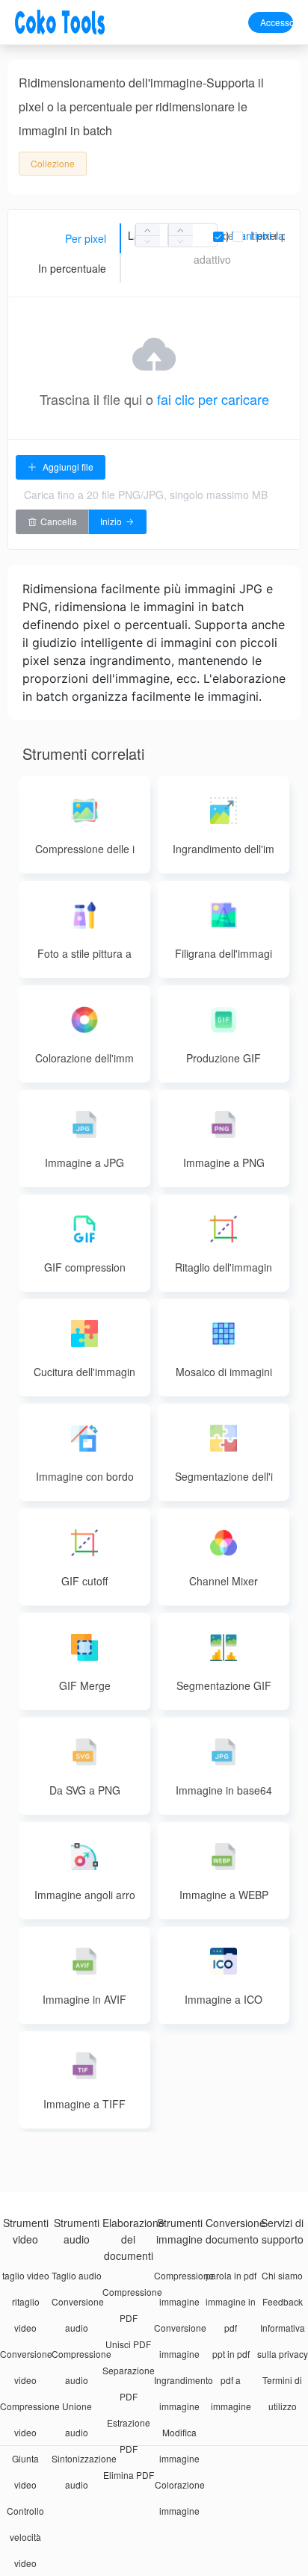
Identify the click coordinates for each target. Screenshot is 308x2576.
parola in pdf (231, 2275)
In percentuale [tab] (72, 268)
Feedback (283, 2301)
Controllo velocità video (25, 2537)
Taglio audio (77, 2275)
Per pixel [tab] (86, 238)
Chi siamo (282, 2275)
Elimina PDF (129, 2475)
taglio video (26, 2275)
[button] (148, 241)
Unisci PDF (128, 2344)
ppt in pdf (231, 2354)
